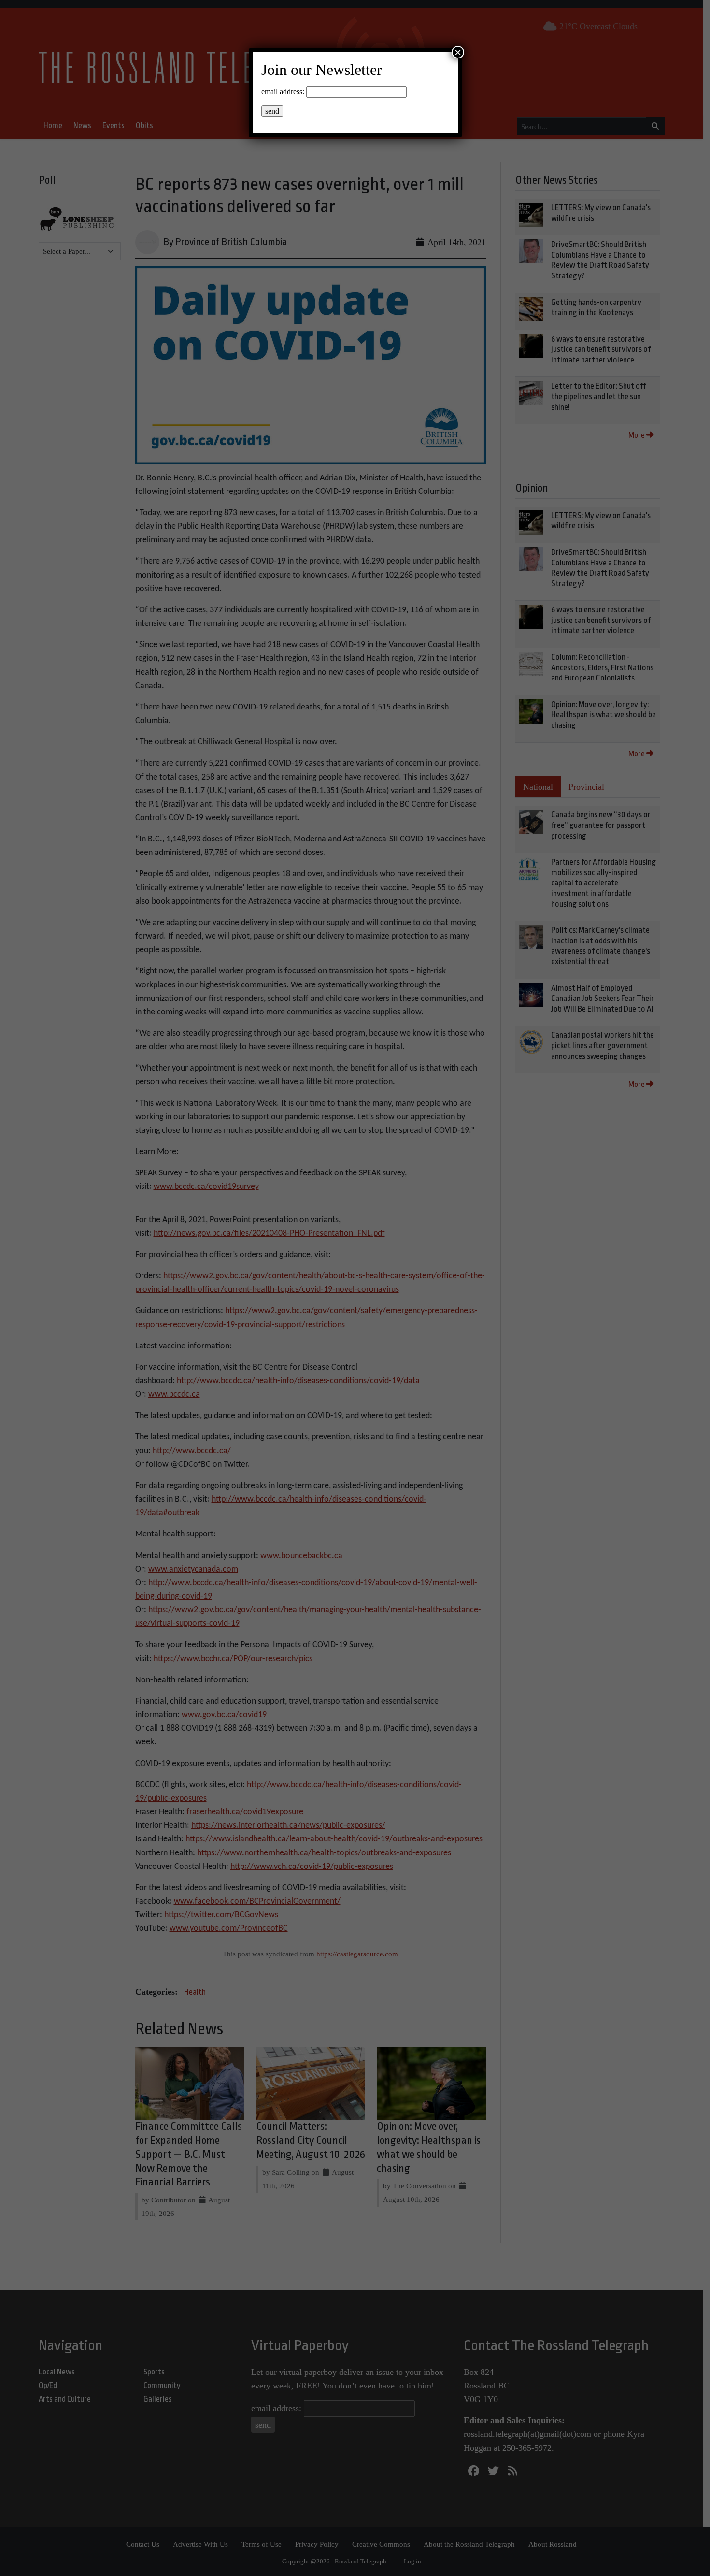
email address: (283, 92)
